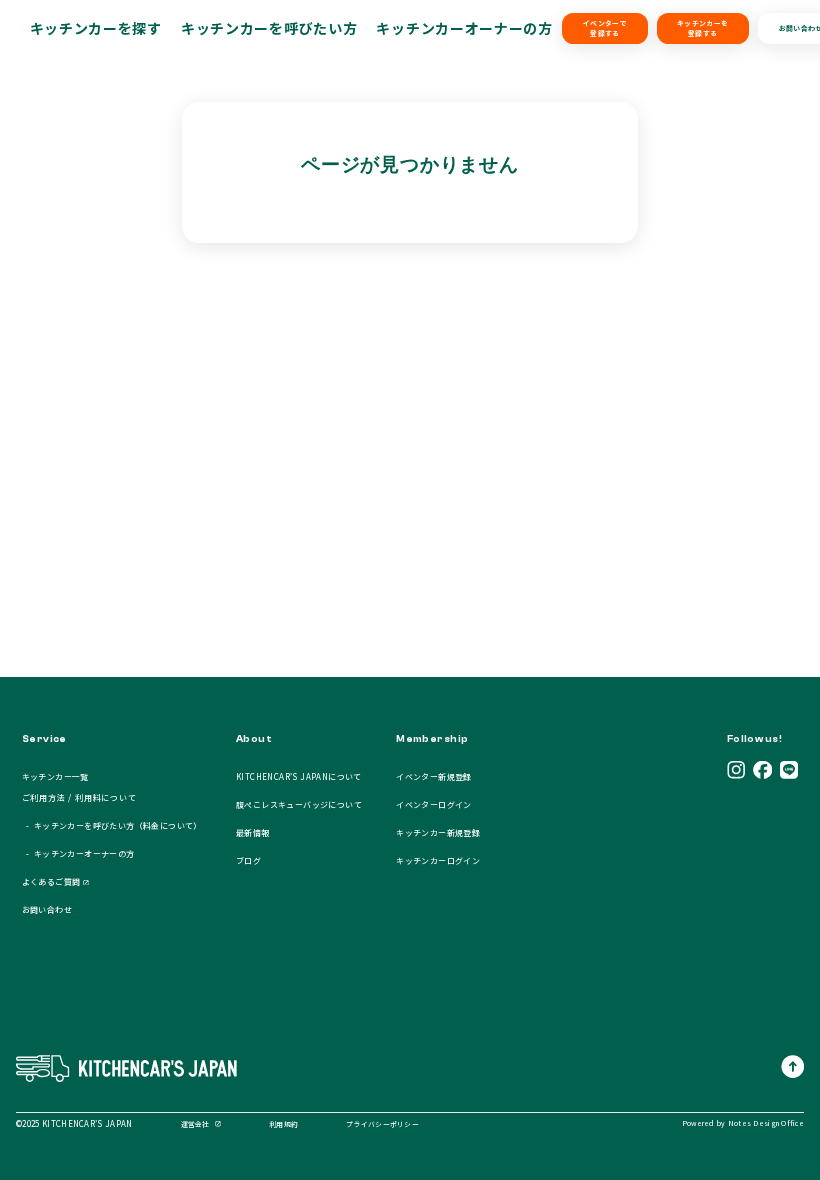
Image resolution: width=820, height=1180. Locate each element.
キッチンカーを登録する (702, 28)
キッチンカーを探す (96, 28)
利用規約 (283, 1124)
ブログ (248, 860)
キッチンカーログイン (438, 860)
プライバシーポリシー (382, 1124)
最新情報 (253, 832)
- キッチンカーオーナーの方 (78, 853)
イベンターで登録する (605, 28)
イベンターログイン (434, 804)
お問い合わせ (47, 909)
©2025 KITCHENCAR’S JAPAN (74, 1123)
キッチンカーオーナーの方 (464, 28)
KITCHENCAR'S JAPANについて (299, 776)
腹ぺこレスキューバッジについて (299, 804)
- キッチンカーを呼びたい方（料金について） (112, 825)
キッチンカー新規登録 (438, 832)
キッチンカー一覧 (55, 776)
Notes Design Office (766, 1123)
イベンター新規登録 (434, 776)
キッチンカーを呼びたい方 (269, 28)
